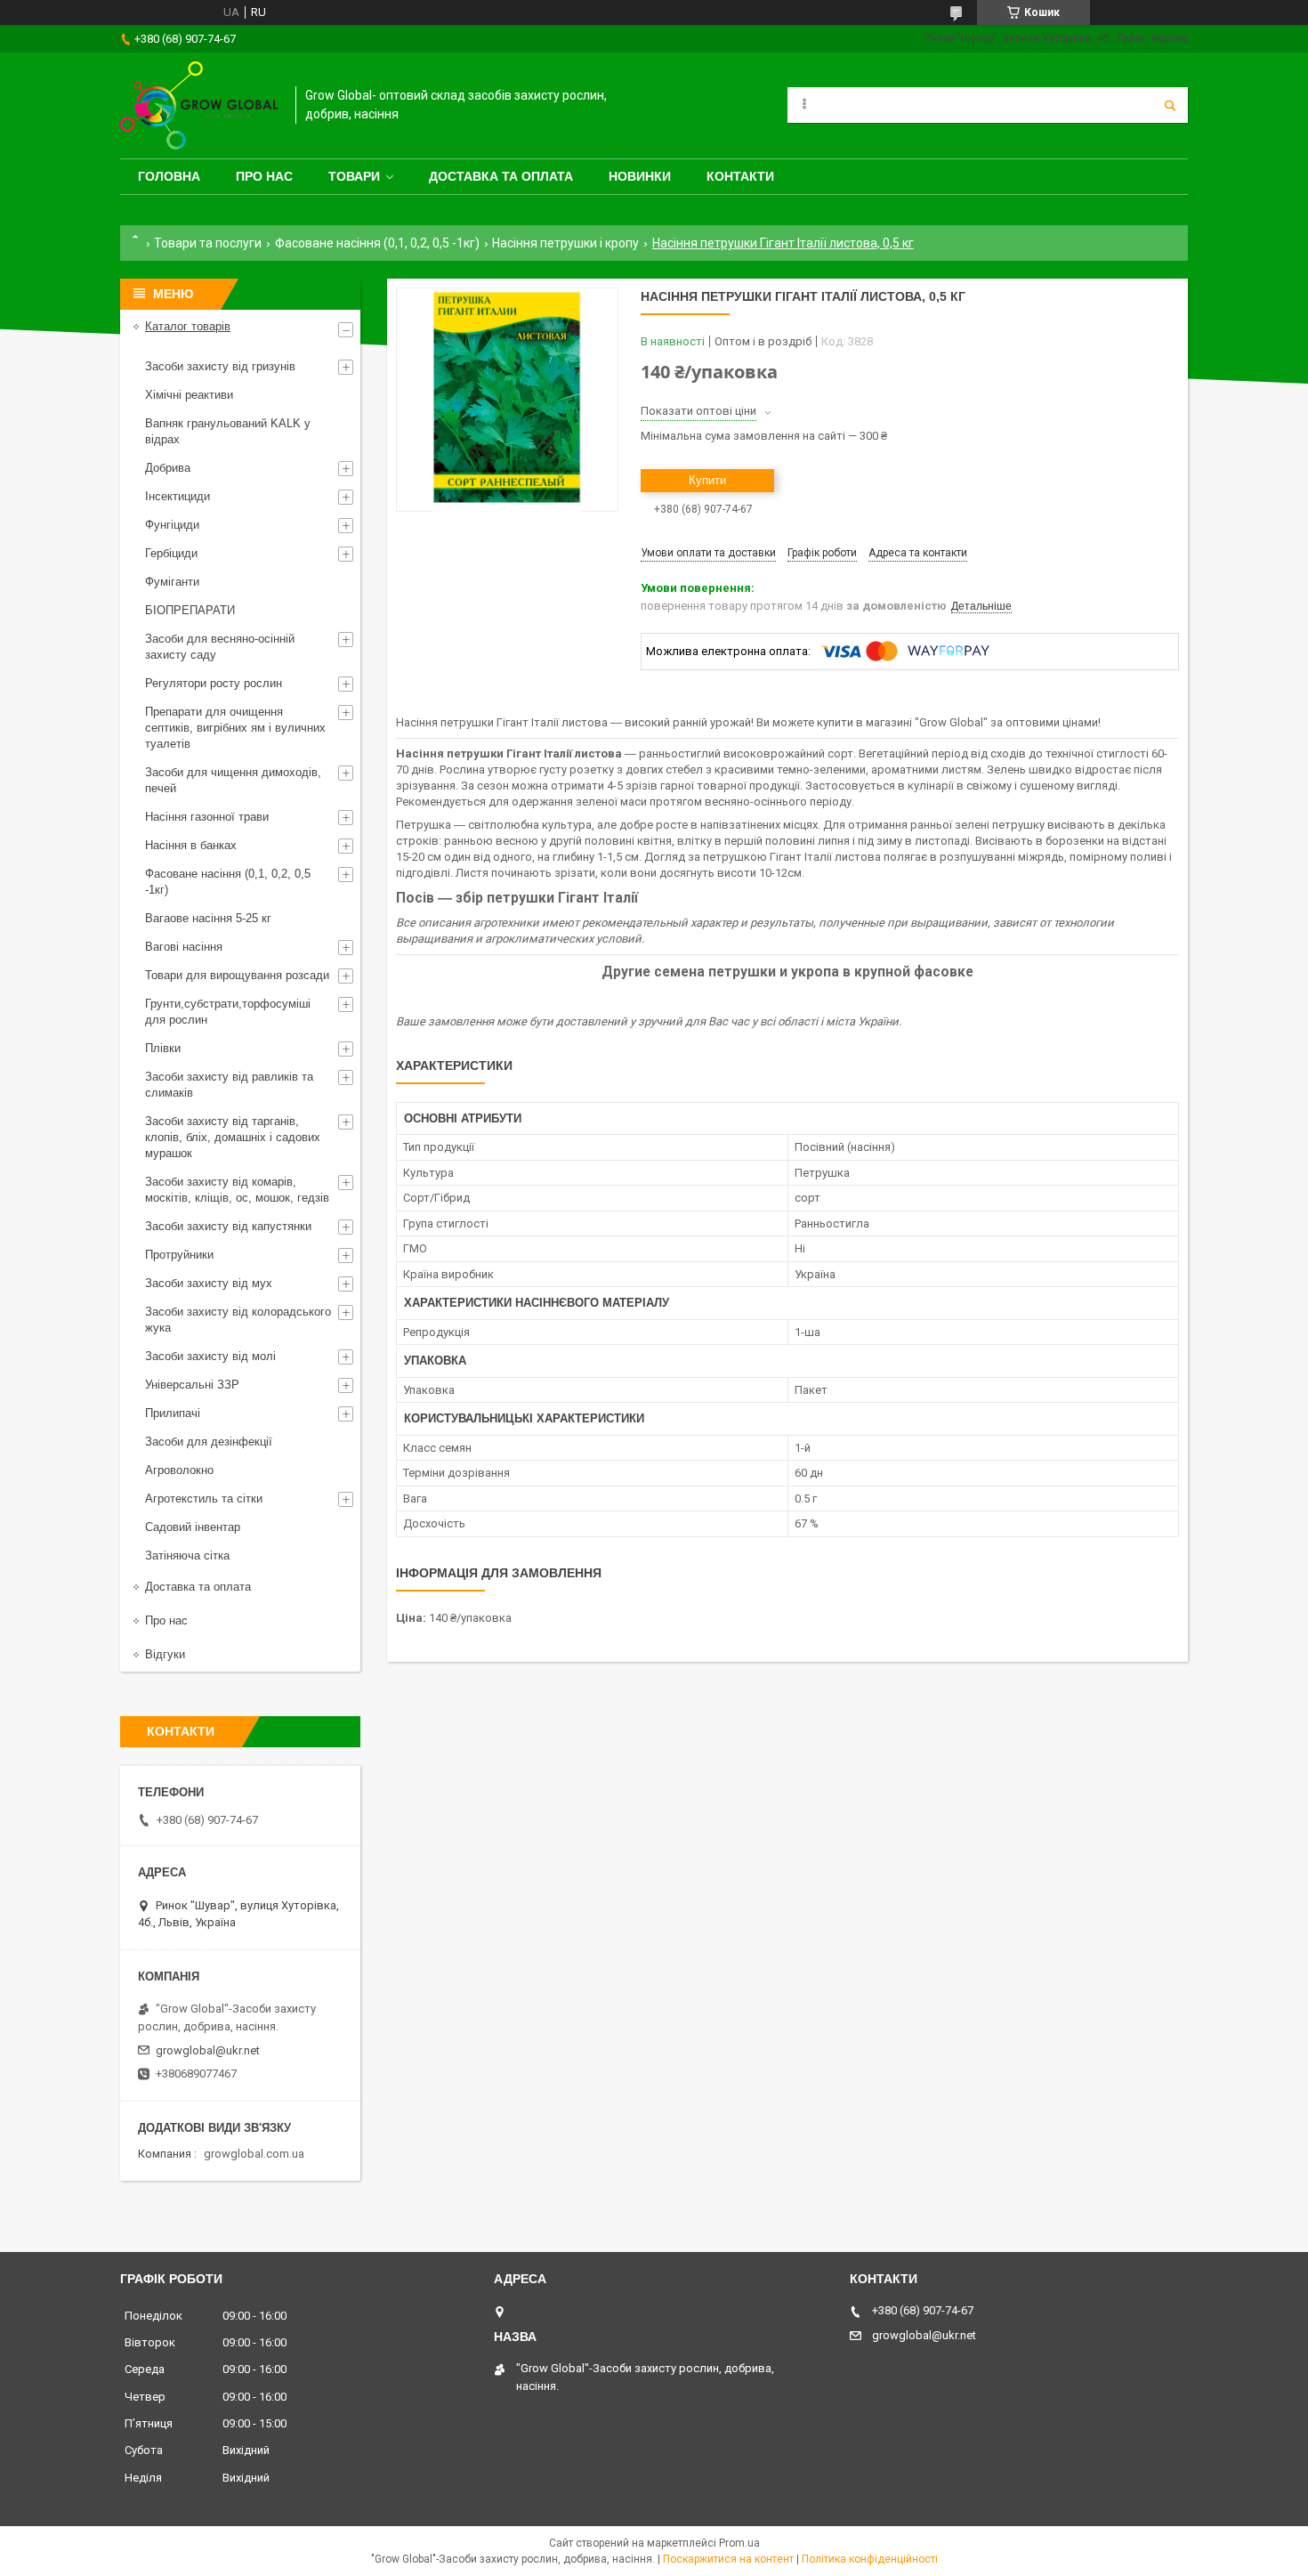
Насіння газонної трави (207, 817)
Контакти (740, 176)
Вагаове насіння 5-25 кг (208, 918)
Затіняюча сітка (187, 1555)
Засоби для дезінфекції (209, 1442)
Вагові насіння (184, 947)
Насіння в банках (191, 845)
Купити (707, 480)
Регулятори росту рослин (214, 683)
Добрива (168, 468)
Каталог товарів (188, 326)
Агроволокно (179, 1470)
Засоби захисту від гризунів (220, 366)
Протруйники (179, 1255)
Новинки (640, 176)
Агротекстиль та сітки (204, 1499)
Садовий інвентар (193, 1527)
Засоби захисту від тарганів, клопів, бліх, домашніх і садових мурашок (233, 1137)
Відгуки (165, 1654)
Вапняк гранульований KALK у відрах (228, 431)
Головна (169, 176)
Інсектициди (178, 496)
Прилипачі (173, 1413)
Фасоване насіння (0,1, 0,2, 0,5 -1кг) (377, 243)
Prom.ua (739, 2543)
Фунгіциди (172, 525)
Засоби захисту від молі (210, 1356)
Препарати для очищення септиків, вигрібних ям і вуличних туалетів (235, 728)
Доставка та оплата (501, 176)
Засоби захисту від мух (209, 1283)
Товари (354, 176)
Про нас (264, 176)
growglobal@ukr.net (208, 2050)
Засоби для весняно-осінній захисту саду (220, 647)
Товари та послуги (208, 243)
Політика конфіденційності (870, 2559)
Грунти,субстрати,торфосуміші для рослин (228, 1012)
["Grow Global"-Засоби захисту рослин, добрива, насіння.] (199, 105)
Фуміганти (172, 582)
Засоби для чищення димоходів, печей (233, 780)
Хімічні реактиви (189, 395)
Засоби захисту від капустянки (228, 1226)
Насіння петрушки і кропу (565, 243)
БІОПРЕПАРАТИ (190, 610)
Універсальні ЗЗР (192, 1385)
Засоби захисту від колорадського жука (238, 1320)
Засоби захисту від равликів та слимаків (229, 1085)
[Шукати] (1170, 105)
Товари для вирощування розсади (237, 975)
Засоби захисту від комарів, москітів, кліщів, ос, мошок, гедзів (237, 1190)
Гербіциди (171, 553)
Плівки (163, 1048)
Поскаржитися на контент (728, 2559)
